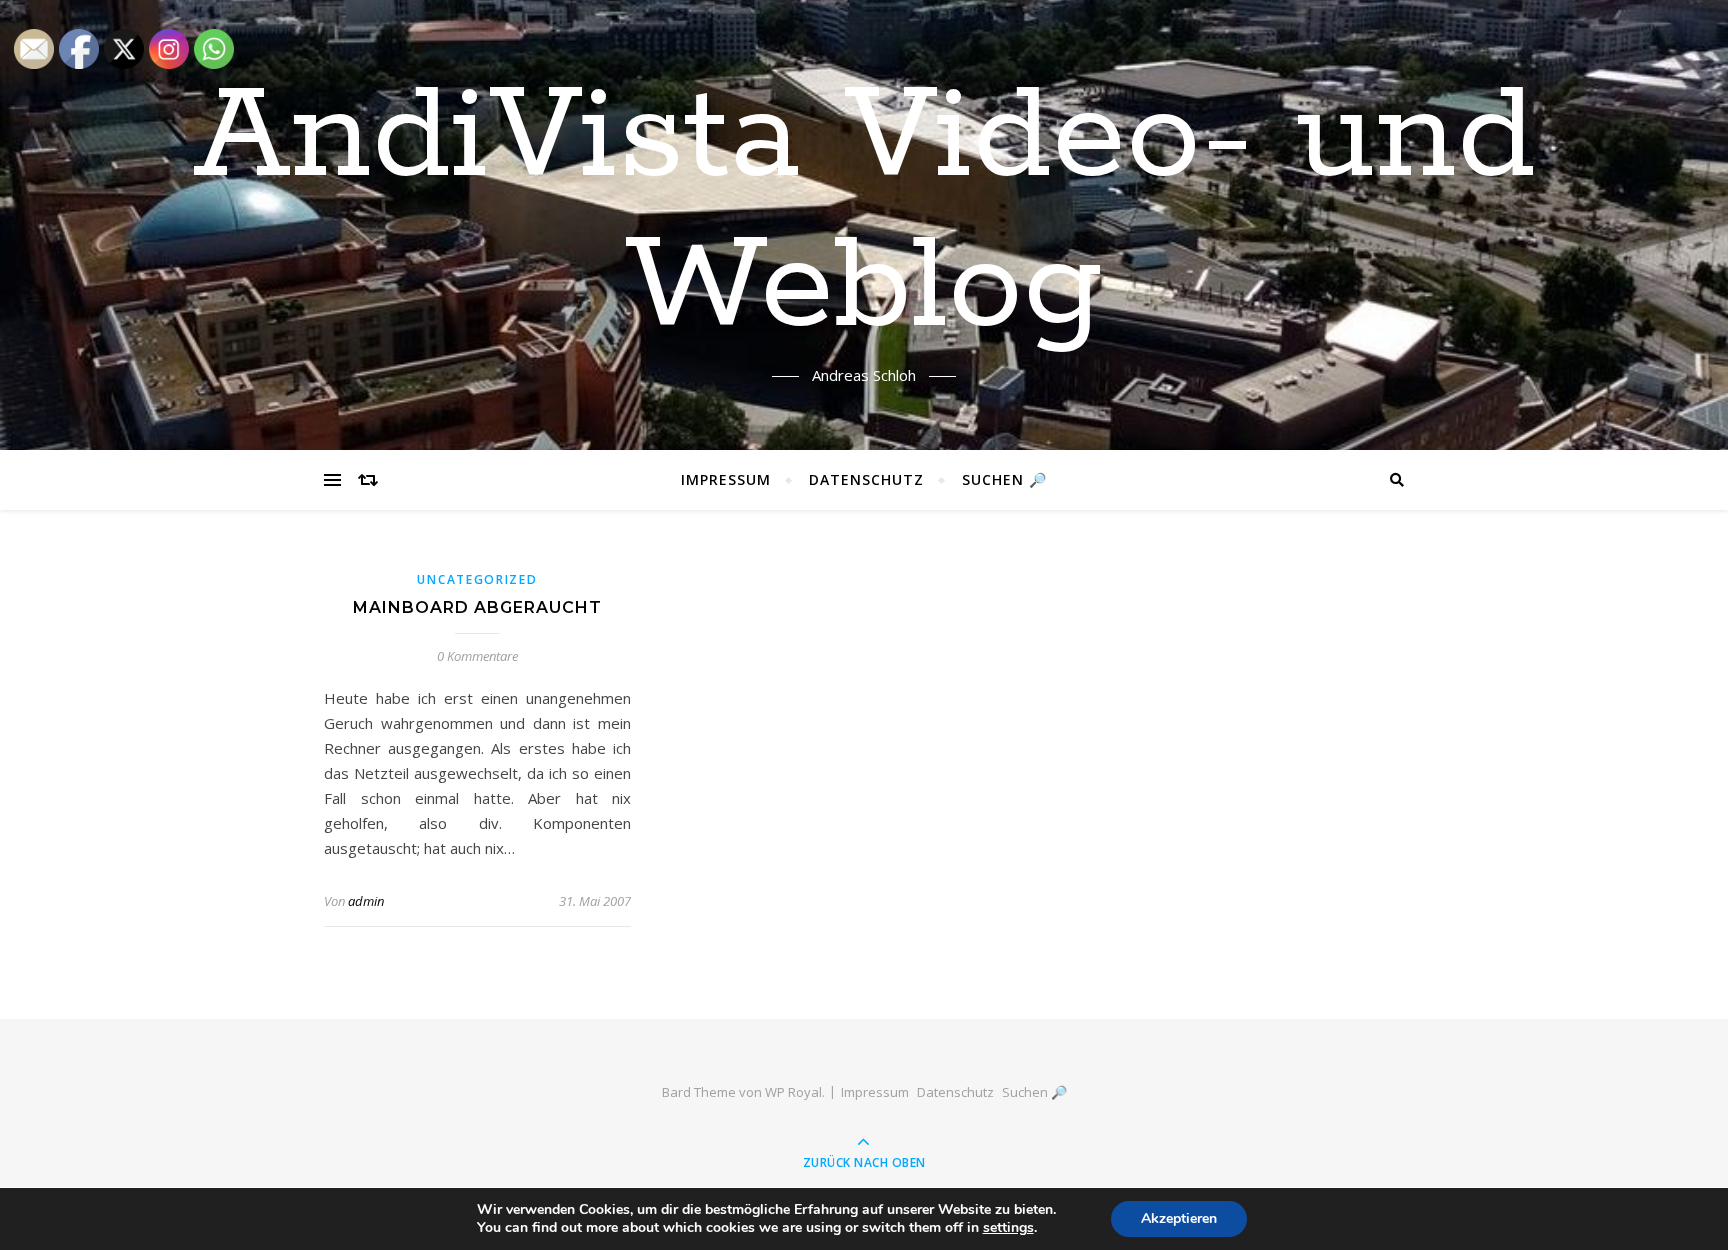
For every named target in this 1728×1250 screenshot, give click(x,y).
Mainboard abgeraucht (477, 607)
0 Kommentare (477, 656)
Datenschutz (866, 479)
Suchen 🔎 (1004, 479)
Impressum (726, 479)
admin (366, 901)
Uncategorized (477, 579)
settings (1008, 1228)
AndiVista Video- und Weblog (864, 213)
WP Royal (793, 1092)
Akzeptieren (1179, 1218)
